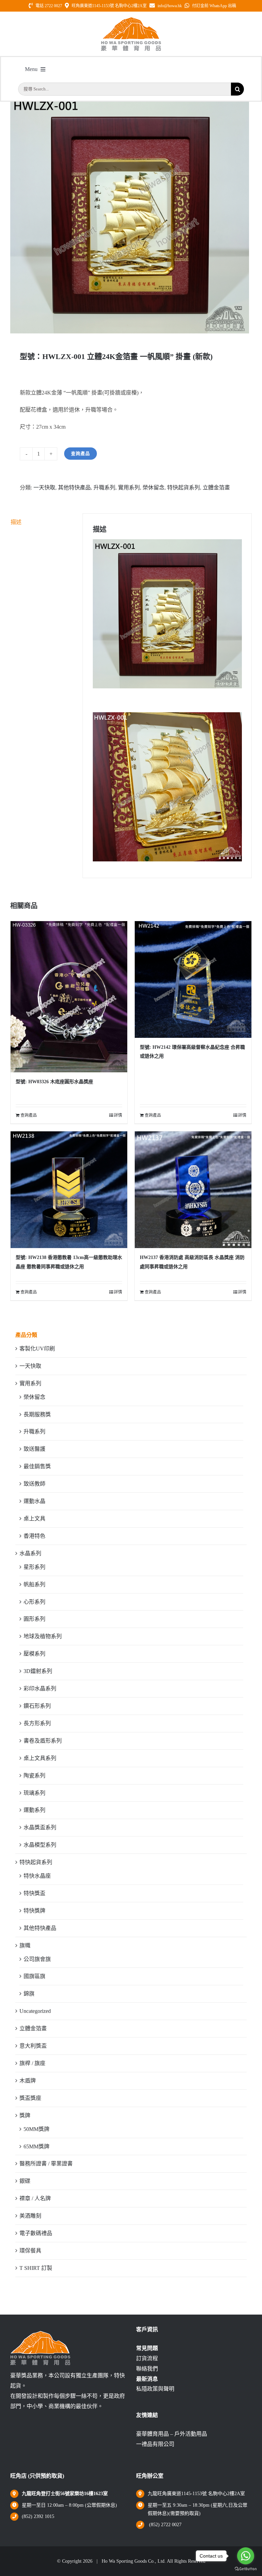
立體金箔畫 (216, 488)
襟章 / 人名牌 (35, 2198)
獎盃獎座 (30, 2098)
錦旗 (29, 1994)
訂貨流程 (147, 2358)
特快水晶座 (37, 1876)
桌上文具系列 (40, 1758)
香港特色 (34, 1536)
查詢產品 (81, 453)
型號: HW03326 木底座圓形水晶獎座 (54, 1082)
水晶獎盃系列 (40, 1827)
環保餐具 (30, 2251)
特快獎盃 (34, 1893)
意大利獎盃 (33, 2046)
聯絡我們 (147, 2369)
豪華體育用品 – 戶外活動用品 (172, 2434)
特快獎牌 (34, 1911)
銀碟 (25, 2181)
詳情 (118, 1115)
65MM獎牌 (37, 2146)
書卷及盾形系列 (43, 1741)
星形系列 (34, 1567)
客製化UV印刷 (37, 1349)
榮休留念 (154, 488)
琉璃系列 (34, 1793)
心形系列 (34, 1602)
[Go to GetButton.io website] (246, 2569)
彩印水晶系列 (40, 1688)
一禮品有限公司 (155, 2444)
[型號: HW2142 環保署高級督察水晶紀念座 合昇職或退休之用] (193, 979)
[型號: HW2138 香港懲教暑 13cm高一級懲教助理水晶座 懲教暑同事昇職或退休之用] (69, 1190)
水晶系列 (30, 1553)
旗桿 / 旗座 (32, 2063)
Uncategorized (35, 2011)
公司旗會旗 (37, 1959)
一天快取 (44, 488)
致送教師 (34, 1484)
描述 (16, 522)
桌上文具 (34, 1519)
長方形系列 (37, 1723)
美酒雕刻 (30, 2216)
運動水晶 (34, 1501)
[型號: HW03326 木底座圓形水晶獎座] (69, 997)
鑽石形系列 (37, 1706)
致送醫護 (34, 1449)
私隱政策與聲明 (155, 2389)
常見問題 (147, 2348)
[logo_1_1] (131, 19)
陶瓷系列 (34, 1776)
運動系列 (34, 1810)
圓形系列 (34, 1619)
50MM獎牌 (37, 2129)
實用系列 (129, 488)
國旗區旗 (34, 1976)
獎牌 (25, 2115)
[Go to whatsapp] (246, 2556)
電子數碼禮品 (36, 2233)
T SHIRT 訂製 (36, 2268)
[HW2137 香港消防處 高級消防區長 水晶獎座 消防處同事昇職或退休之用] (193, 1190)
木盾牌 (28, 2081)
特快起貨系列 (184, 488)
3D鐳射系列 (38, 1671)
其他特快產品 (74, 488)
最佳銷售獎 (37, 1466)
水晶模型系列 (40, 1845)
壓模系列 (34, 1654)
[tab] (42, 522)
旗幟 (25, 1945)
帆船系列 (34, 1584)
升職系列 (104, 488)
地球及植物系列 (43, 1636)
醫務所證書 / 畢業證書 (46, 2164)
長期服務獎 (37, 1414)
